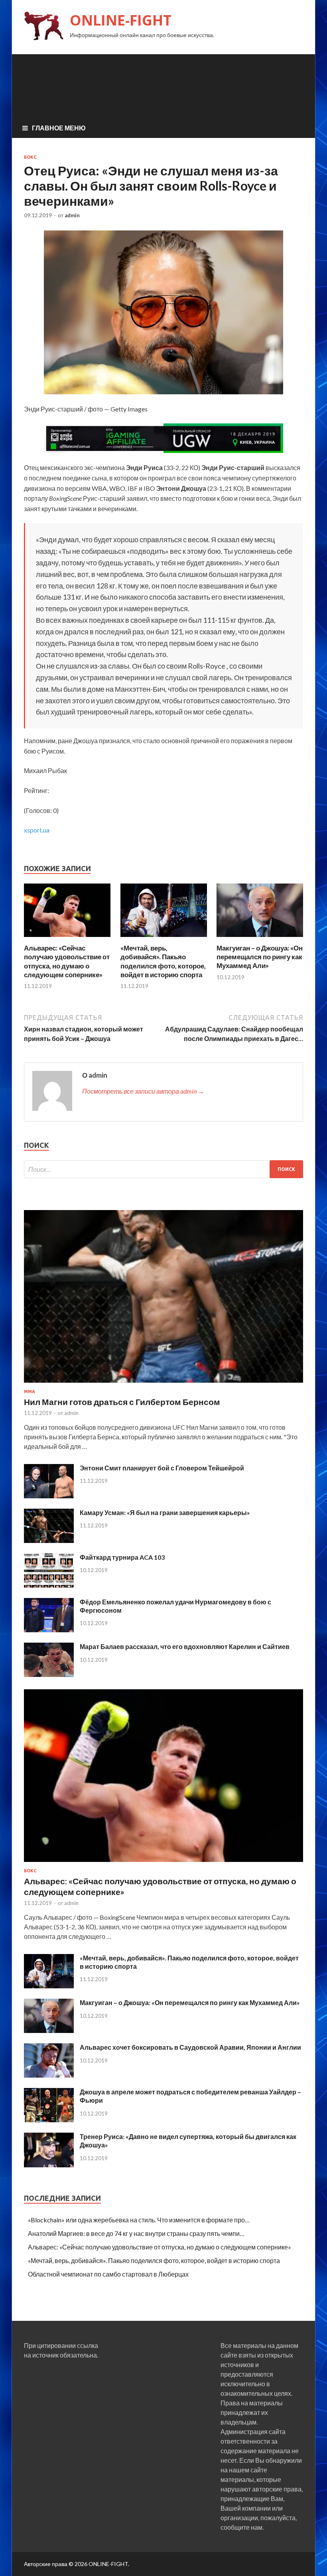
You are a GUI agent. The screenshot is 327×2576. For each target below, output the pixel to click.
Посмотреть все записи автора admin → (143, 1091)
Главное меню (59, 128)
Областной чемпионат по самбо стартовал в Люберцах (108, 2274)
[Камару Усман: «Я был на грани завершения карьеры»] (49, 1540)
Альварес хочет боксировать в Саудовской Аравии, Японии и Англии (190, 2047)
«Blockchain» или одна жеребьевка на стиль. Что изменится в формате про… (139, 2220)
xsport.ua (37, 830)
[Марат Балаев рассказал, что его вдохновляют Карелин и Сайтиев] (49, 1674)
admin (72, 215)
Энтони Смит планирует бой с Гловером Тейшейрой (162, 1468)
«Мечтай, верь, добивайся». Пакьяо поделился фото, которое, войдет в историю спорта (163, 961)
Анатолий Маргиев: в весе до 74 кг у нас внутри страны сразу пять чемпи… (136, 2233)
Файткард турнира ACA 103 (122, 1557)
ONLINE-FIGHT (121, 20)
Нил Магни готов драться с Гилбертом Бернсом (122, 1402)
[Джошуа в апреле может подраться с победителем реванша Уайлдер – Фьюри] (49, 2120)
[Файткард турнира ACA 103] (49, 1585)
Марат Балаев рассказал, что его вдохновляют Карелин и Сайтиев (185, 1646)
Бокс (30, 157)
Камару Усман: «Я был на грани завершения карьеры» (165, 1512)
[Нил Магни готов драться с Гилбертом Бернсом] (163, 1384)
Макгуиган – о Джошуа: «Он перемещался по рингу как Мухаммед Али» (260, 957)
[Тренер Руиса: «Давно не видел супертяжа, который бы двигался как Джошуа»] (49, 2165)
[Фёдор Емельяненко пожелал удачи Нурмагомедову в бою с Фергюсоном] (49, 1630)
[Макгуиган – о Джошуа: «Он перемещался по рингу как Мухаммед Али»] (260, 939)
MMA (30, 1391)
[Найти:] (163, 1169)
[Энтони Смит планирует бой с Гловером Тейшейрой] (49, 1496)
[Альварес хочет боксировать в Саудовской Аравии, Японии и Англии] (49, 2075)
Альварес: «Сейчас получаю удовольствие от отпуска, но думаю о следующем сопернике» (67, 961)
